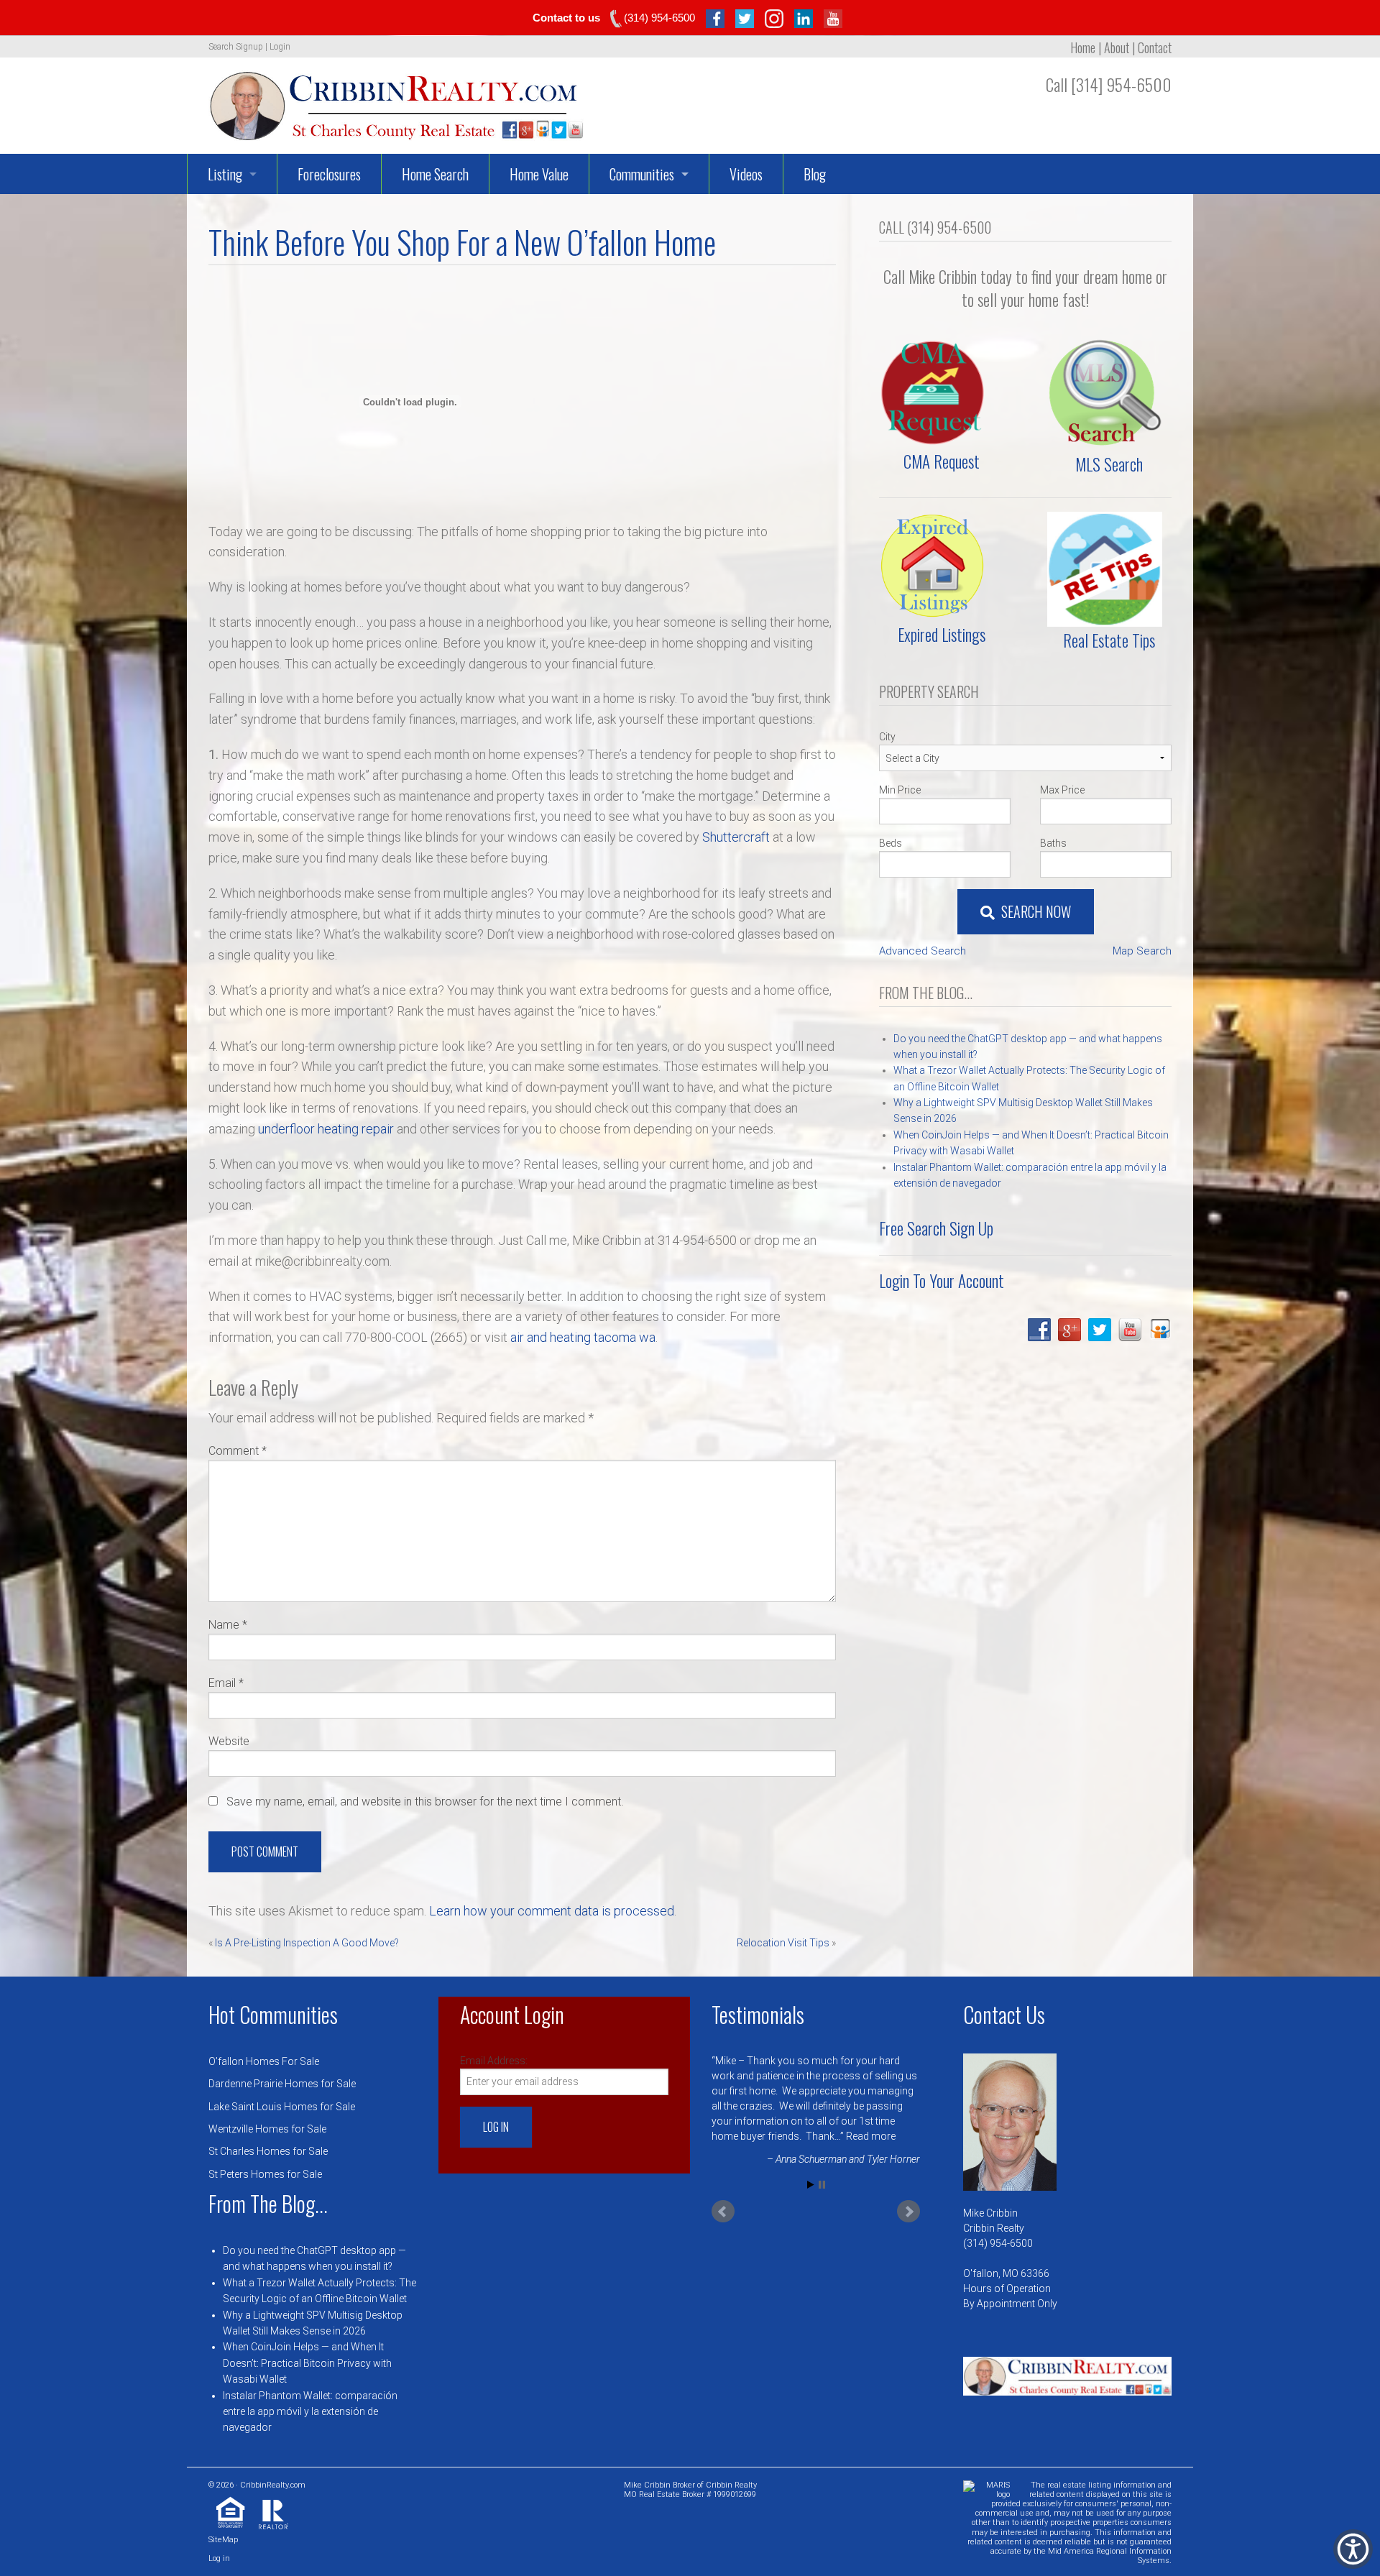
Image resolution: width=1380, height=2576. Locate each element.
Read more (849, 2136)
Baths (1053, 843)
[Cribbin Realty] (396, 101)
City (887, 737)
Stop (822, 2162)
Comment (238, 1451)
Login (280, 47)
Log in (219, 2558)
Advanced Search (923, 951)
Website (229, 1741)
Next (908, 2189)
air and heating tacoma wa (583, 1337)
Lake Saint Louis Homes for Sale (282, 2107)
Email (226, 1683)
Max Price (1062, 790)
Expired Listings (942, 635)
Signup (249, 47)
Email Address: (494, 2061)
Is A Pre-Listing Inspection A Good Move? (307, 1943)
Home (1083, 47)
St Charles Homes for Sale (268, 2151)
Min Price (900, 790)
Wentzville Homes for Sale (267, 2129)
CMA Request (942, 461)
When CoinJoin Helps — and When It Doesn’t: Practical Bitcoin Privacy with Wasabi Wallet (307, 2363)
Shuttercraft (736, 837)
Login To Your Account (942, 1281)
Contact (1155, 47)
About (1117, 47)
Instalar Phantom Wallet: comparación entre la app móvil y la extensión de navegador (310, 2412)
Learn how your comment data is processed (552, 1911)
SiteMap (223, 2540)
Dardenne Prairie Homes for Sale (282, 2084)
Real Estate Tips (1109, 640)
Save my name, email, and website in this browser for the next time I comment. (425, 1802)
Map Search (1142, 951)
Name (228, 1625)
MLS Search (1109, 464)
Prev (723, 2189)
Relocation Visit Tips (783, 1943)
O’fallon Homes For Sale (264, 2061)
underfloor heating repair (326, 1129)
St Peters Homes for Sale (265, 2174)
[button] (1353, 2549)
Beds (891, 843)
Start (811, 2162)
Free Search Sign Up (936, 1228)
